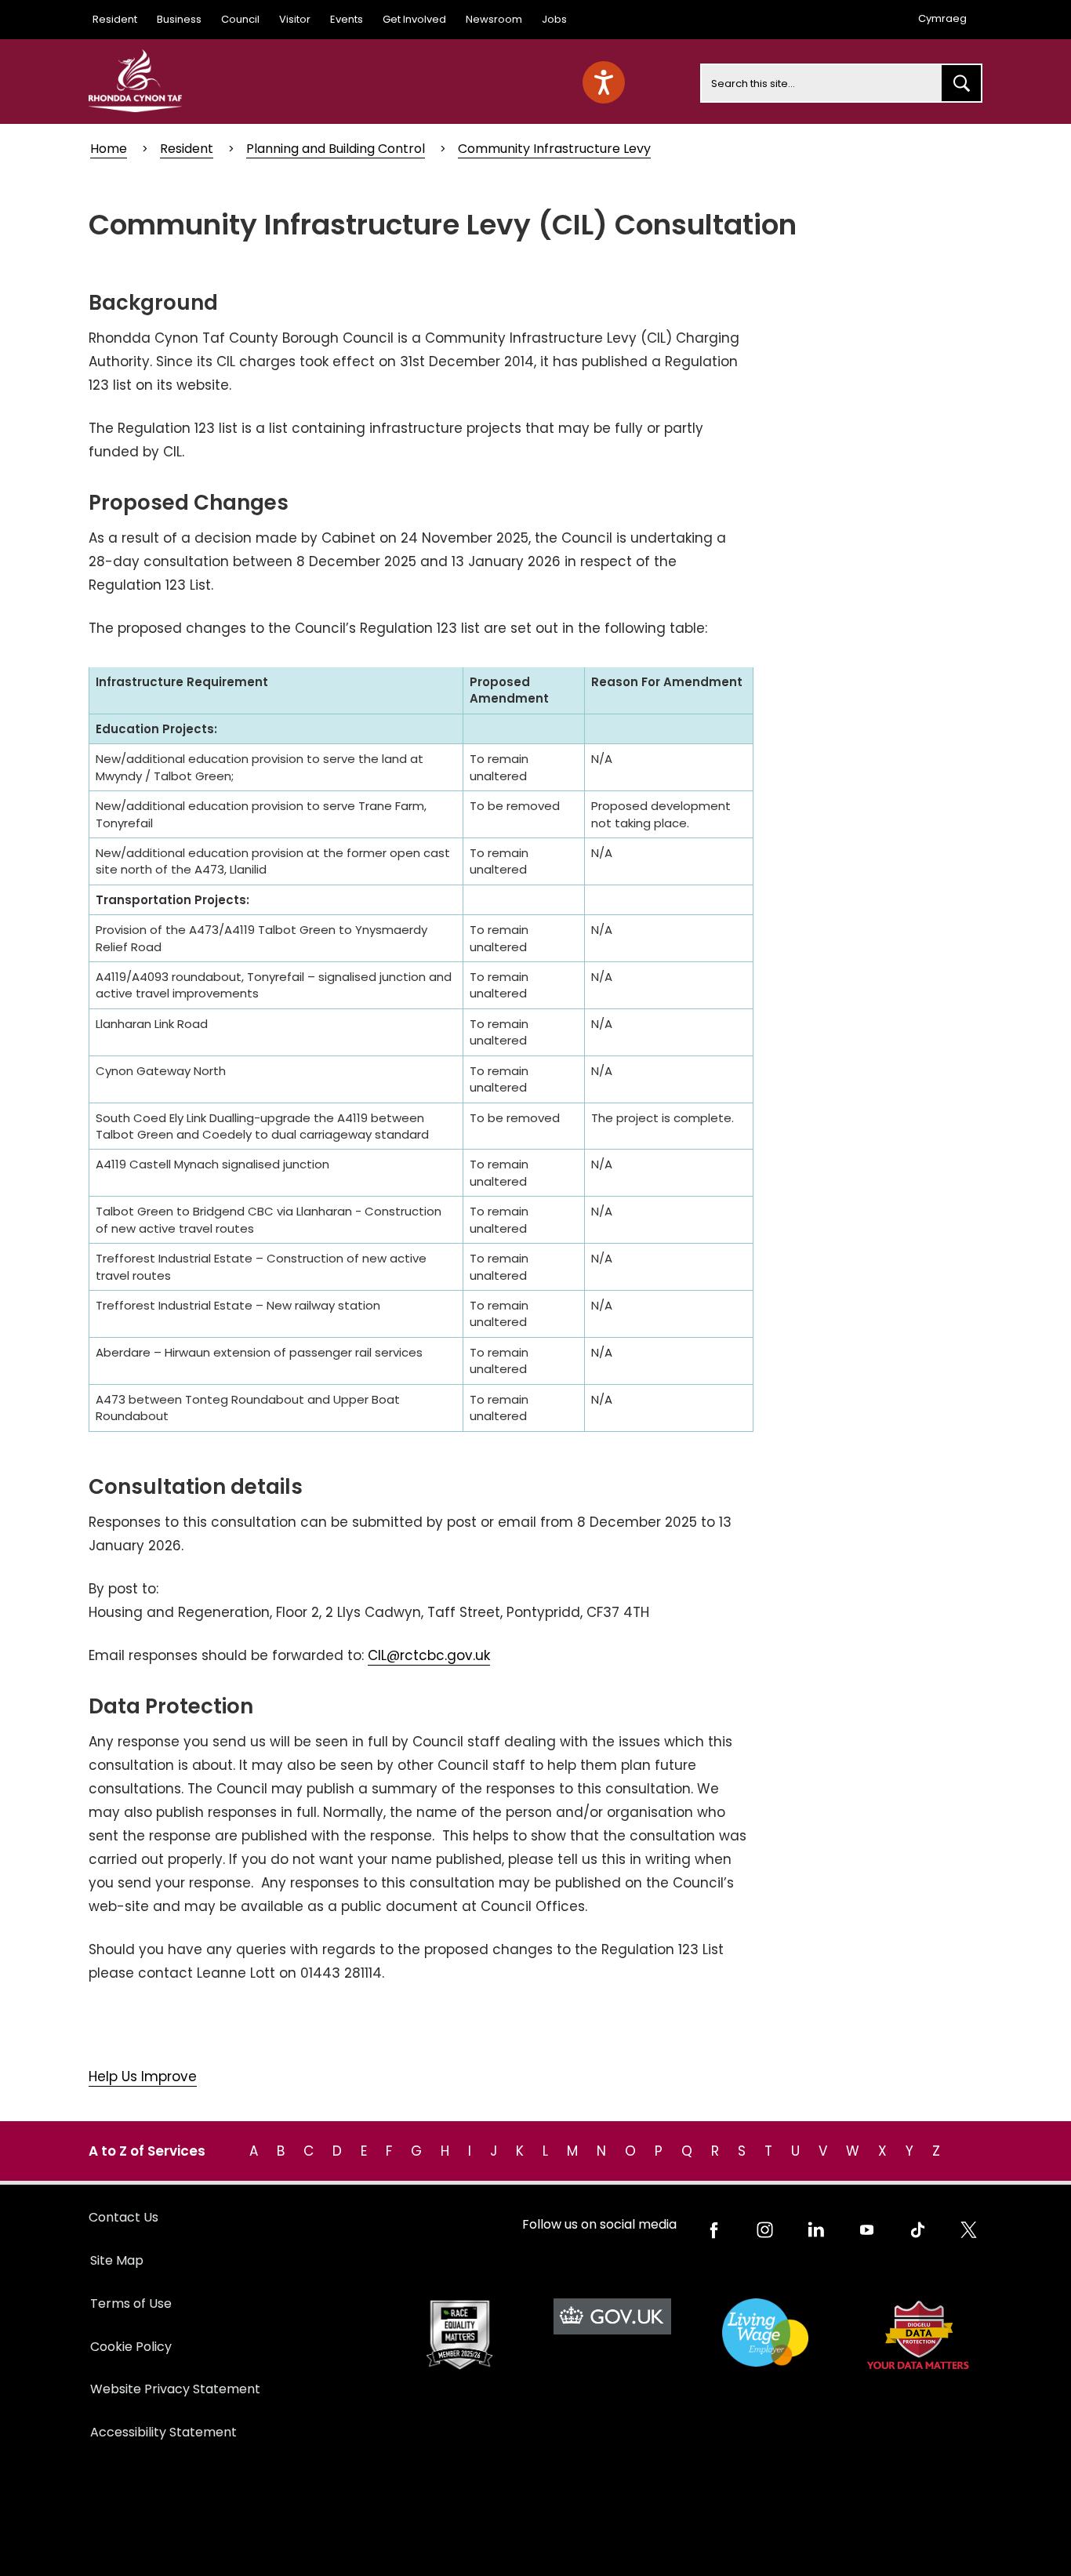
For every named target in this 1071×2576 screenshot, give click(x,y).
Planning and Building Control (336, 149)
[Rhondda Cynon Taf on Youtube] (867, 2230)
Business (179, 19)
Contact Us (123, 2217)
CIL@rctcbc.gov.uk (429, 1655)
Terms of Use (131, 2304)
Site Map (117, 2260)
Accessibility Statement (163, 2432)
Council (240, 19)
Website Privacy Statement (175, 2389)
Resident (115, 19)
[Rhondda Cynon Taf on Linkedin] (816, 2230)
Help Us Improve (143, 2076)
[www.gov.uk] (459, 2335)
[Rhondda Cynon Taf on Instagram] (765, 2230)
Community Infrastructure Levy (554, 149)
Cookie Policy (131, 2347)
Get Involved (414, 19)
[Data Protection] (918, 2335)
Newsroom (494, 19)
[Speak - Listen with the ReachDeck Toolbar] (604, 82)
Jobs (554, 19)
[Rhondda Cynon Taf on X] (969, 2230)
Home (109, 149)
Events (347, 19)
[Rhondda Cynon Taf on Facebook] (714, 2230)
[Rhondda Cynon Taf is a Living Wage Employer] (765, 2333)
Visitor (295, 19)
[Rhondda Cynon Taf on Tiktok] (918, 2230)
